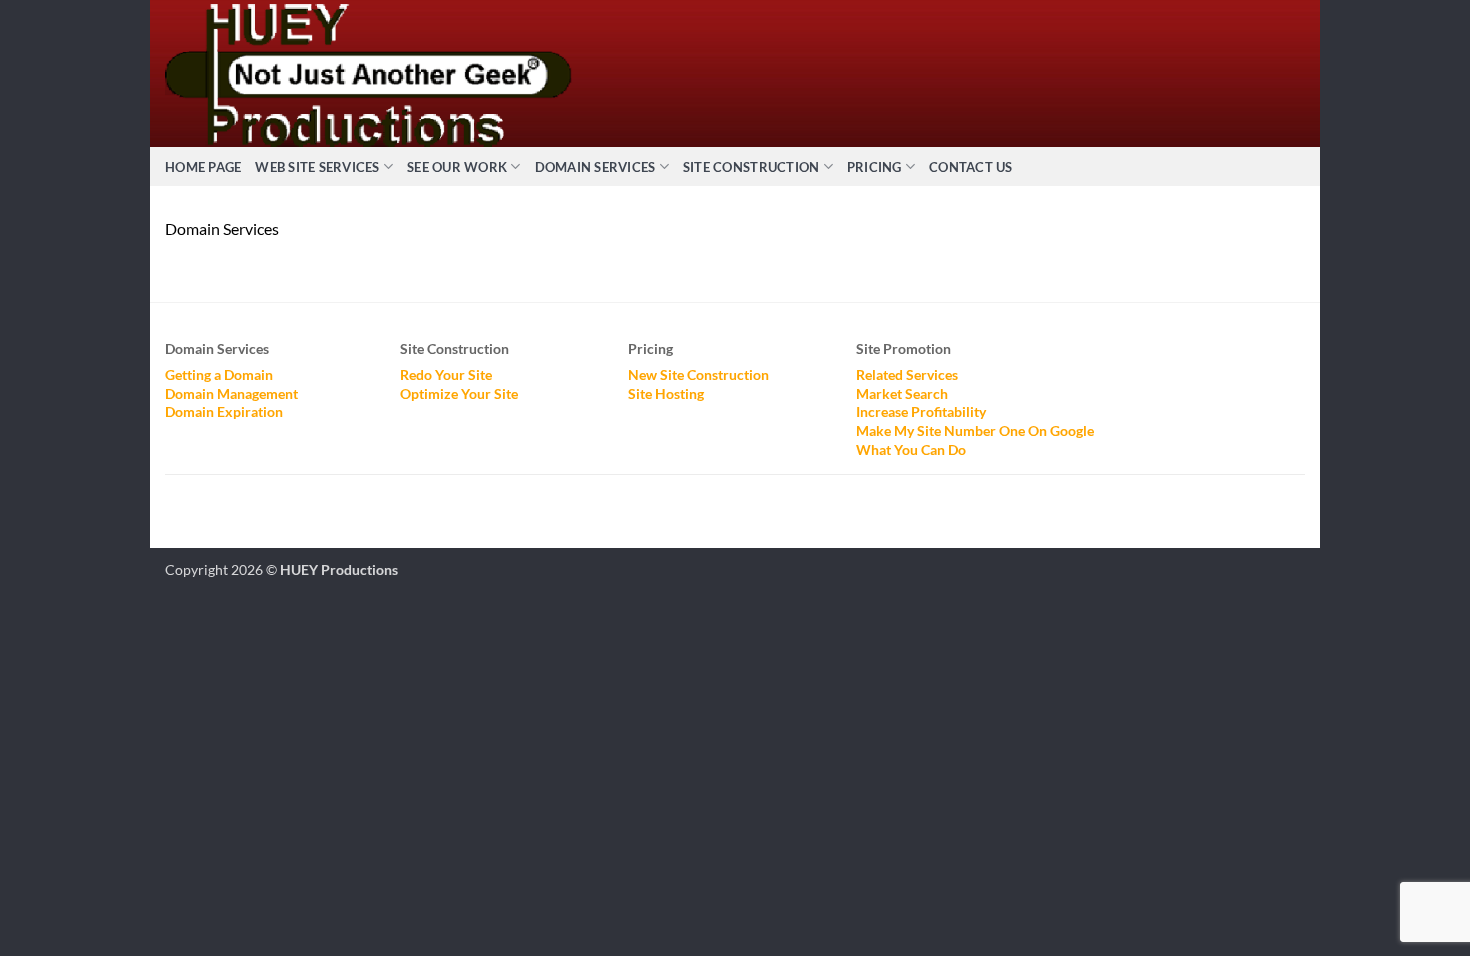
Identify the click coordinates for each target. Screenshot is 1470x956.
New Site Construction (698, 374)
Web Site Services (317, 167)
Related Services (907, 374)
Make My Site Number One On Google (975, 430)
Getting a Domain (219, 374)
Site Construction (751, 167)
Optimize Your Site (459, 393)
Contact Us (971, 167)
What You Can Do (911, 449)
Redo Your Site (446, 374)
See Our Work (457, 167)
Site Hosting (666, 393)
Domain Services (595, 167)
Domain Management (231, 393)
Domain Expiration (224, 411)
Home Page (203, 167)
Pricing (874, 167)
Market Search (902, 393)
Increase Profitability (921, 411)
